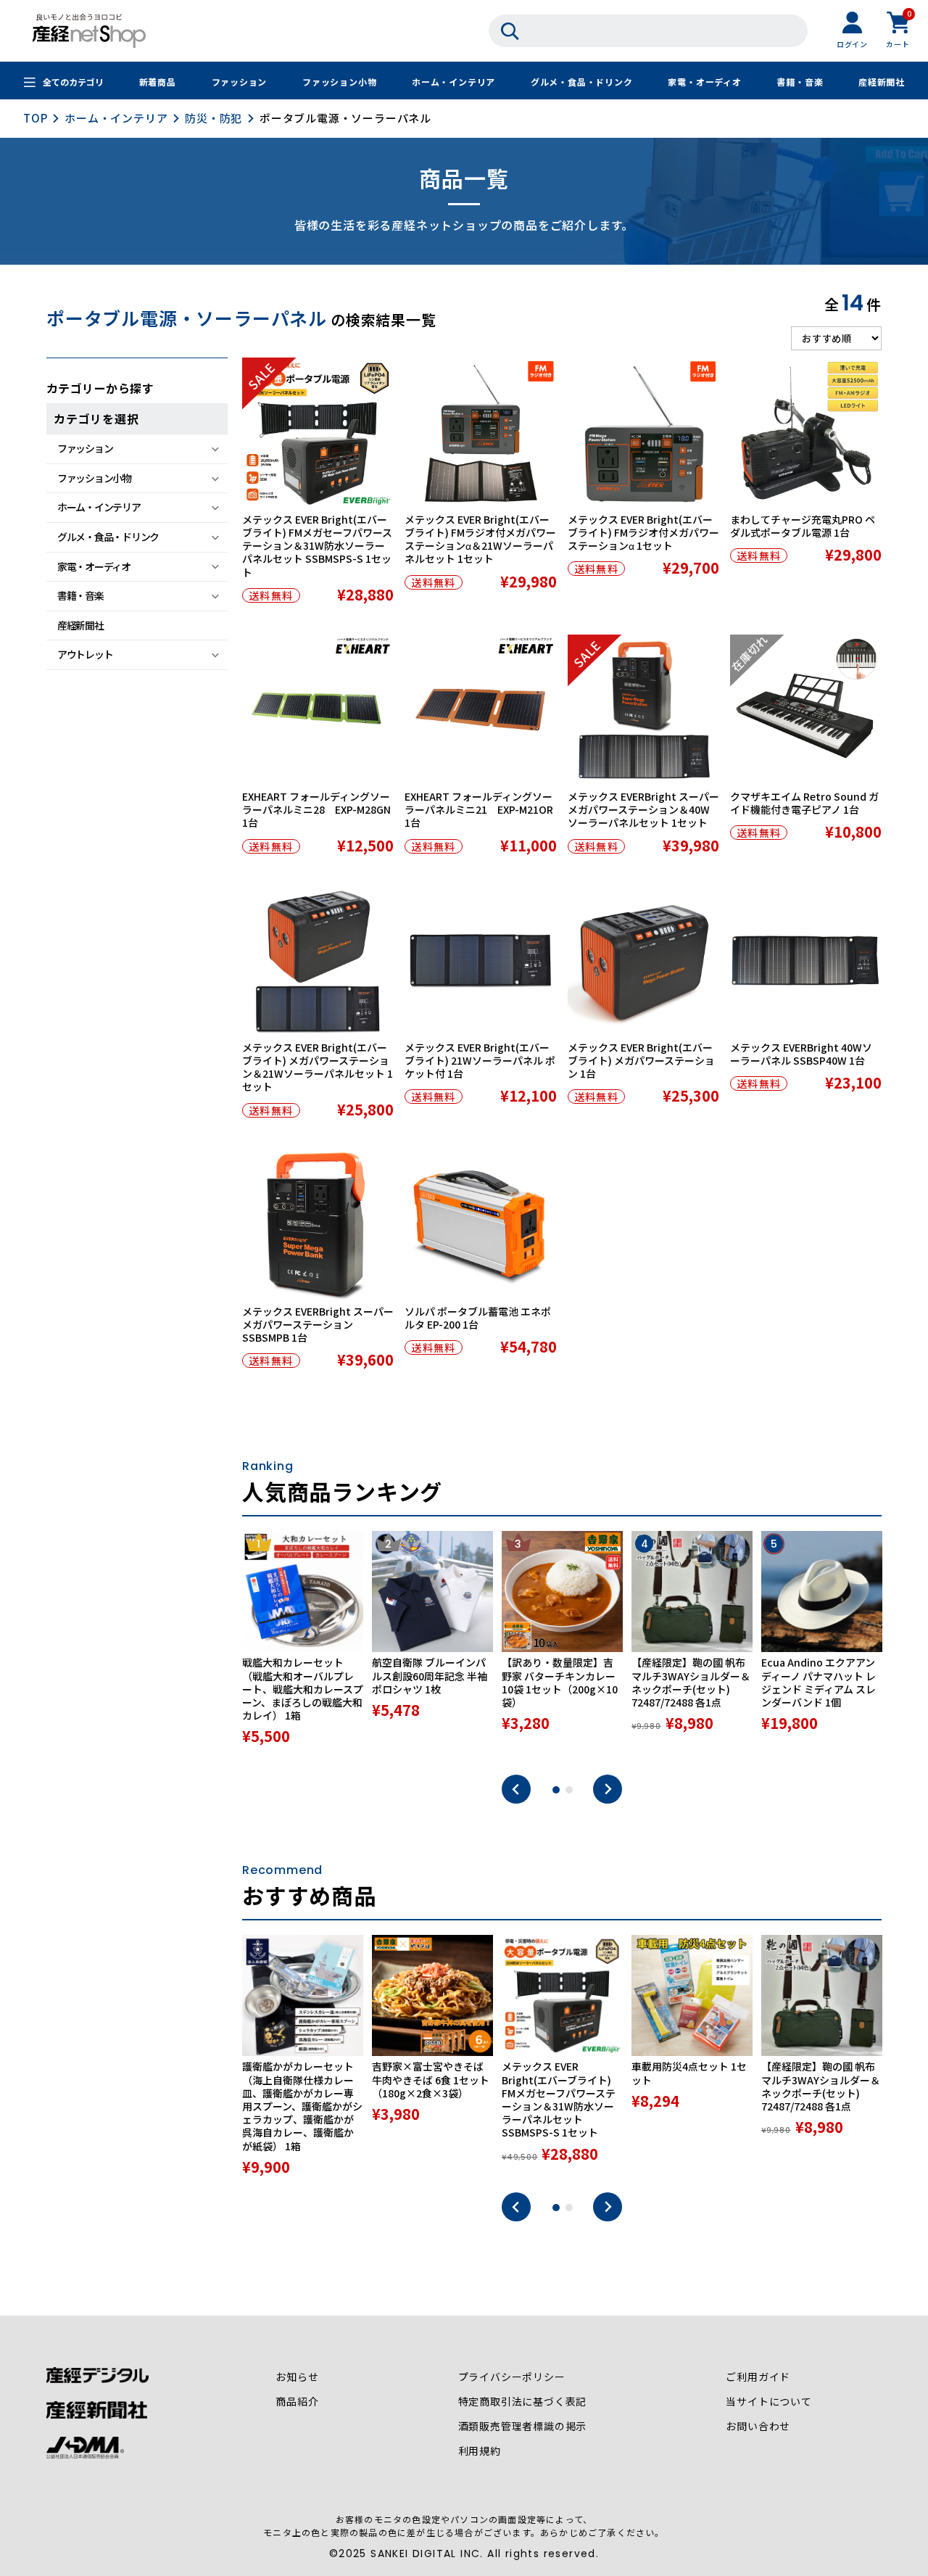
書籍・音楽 (800, 82)
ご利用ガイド (758, 2377)
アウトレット (85, 654)
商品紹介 (297, 2401)
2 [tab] (569, 1790)
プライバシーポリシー (512, 2377)
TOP (35, 118)
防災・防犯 (214, 118)
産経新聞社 (882, 82)
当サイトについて (768, 2401)
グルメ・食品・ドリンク (582, 82)
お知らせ (297, 2377)
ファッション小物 (339, 82)
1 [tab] (556, 1790)
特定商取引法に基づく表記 (523, 2401)
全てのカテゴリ (73, 82)
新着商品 (158, 82)
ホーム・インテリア (453, 82)
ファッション (240, 82)
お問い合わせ (758, 2426)
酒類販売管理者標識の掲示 (523, 2426)
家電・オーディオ (704, 82)
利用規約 (480, 2451)
